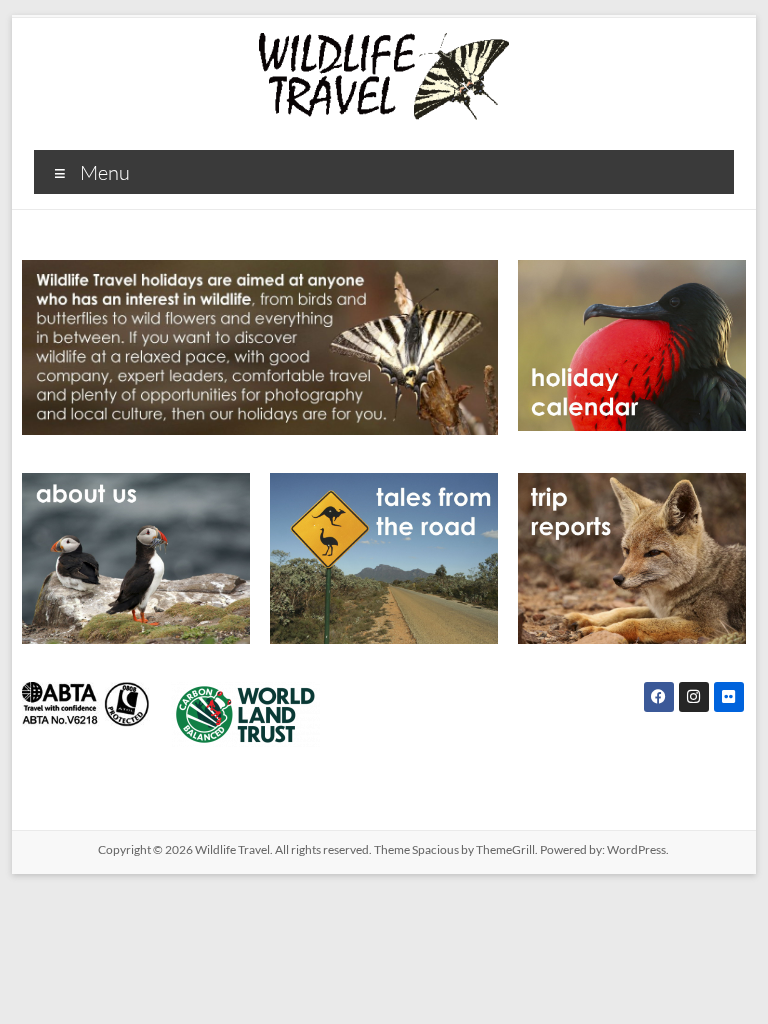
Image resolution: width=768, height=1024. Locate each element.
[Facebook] (659, 697)
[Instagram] (694, 697)
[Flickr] (729, 697)
